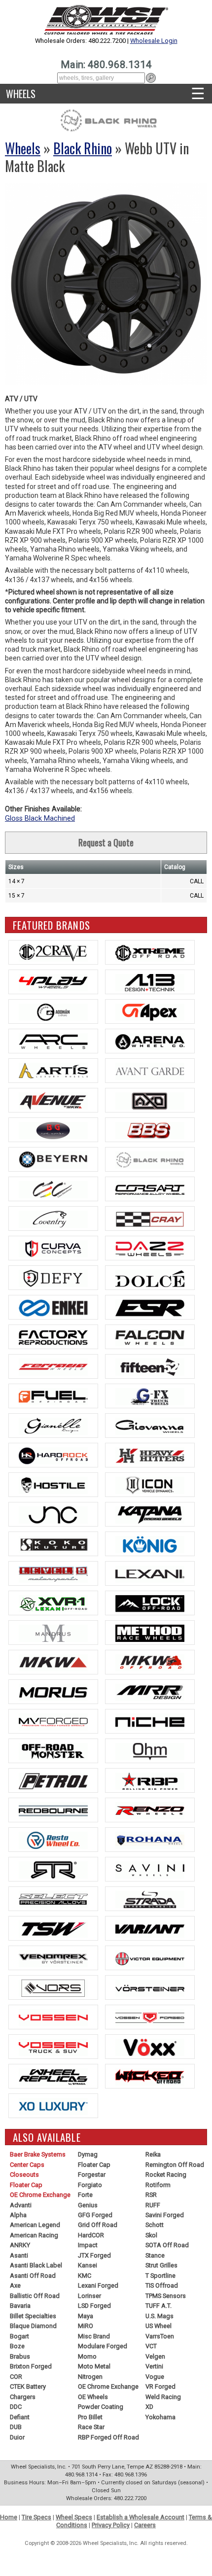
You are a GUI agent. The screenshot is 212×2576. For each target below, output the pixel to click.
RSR (151, 2195)
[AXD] (150, 1100)
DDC (16, 2407)
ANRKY (20, 2245)
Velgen (155, 2356)
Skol (151, 2235)
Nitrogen (90, 2377)
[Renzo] (150, 1810)
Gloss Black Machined (40, 818)
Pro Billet (90, 2417)
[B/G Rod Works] (53, 1130)
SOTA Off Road (167, 2245)
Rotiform (158, 2185)
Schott (155, 2225)
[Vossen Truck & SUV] (53, 2047)
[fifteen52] (150, 1366)
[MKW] (53, 1662)
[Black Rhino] (150, 1159)
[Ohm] (150, 1751)
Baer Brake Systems (38, 2154)
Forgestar (92, 2175)
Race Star (91, 2427)
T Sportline (160, 2276)
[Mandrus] (53, 1633)
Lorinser (89, 2296)
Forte (85, 2195)
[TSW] (53, 1928)
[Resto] (53, 1840)
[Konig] (150, 1544)
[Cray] (150, 1218)
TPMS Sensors (166, 2296)
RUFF (153, 2205)
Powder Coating (101, 2407)
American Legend (35, 2225)
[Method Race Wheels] (150, 1633)
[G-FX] (150, 1396)
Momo (87, 2356)
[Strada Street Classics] (150, 1899)
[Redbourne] (53, 1810)
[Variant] (150, 1928)
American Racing (34, 2235)
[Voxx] (150, 2047)
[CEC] (53, 1189)
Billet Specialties (33, 2316)
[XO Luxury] (53, 2106)
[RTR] (53, 1869)
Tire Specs (36, 2517)
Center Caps (27, 2165)
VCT (151, 2346)
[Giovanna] (150, 1426)
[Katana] (150, 1514)
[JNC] (53, 1514)
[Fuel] (53, 1396)
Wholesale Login (154, 41)
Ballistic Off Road (35, 2296)
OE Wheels (93, 2397)
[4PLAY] (53, 982)
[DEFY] (53, 1278)
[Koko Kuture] (53, 1544)
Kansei (88, 2265)
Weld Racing (163, 2397)
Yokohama (160, 2417)
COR (16, 2377)
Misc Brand (94, 2336)
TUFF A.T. (159, 2306)
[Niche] (150, 1721)
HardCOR (91, 2235)
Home (9, 2517)
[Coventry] (53, 1218)
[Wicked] (150, 2076)
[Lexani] (150, 1573)
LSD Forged (94, 2306)
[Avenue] (53, 1100)
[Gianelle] (53, 1426)
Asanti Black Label (36, 2265)
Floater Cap (26, 2185)
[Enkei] (53, 1307)
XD (149, 2407)
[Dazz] (150, 1248)
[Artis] (53, 1071)
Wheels (21, 94)
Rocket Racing (166, 2175)
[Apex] (150, 1011)
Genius (88, 2205)
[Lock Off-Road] (150, 1603)
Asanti (19, 2255)
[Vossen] (53, 2017)
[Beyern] (53, 1159)
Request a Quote (106, 842)
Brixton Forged (31, 2366)
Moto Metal (94, 2366)
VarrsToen (160, 2336)
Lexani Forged (98, 2285)
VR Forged (160, 2386)
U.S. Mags (159, 2316)
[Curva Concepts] (53, 1248)
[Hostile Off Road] (53, 1485)
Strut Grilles (161, 2265)
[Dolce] (150, 1278)
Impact (88, 2245)
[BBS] (150, 1130)
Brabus (20, 2356)
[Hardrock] (53, 1455)
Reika (153, 2154)
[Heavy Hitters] (150, 1455)
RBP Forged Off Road (108, 2437)
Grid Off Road (98, 2225)
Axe (15, 2285)
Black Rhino (83, 148)
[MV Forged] (53, 1721)
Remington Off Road (175, 2165)
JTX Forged (94, 2255)
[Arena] (150, 1041)
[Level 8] (53, 1573)
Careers (145, 2525)
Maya (86, 2316)
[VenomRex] (53, 1958)
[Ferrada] (53, 1366)
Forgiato (90, 2185)
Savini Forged (165, 2215)
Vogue (155, 2377)
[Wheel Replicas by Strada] (53, 2076)
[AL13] (150, 982)
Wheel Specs (74, 2517)
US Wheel (159, 2326)
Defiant (20, 2417)
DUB (16, 2427)
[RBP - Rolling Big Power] (150, 1780)
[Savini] (150, 1869)
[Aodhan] (53, 1011)
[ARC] (53, 1041)
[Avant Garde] (150, 1071)
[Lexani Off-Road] (53, 1603)
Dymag (88, 2154)
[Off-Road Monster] (53, 1751)
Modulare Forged (103, 2346)
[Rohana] (150, 1840)
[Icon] (150, 1485)
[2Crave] (53, 952)
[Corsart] (150, 1189)
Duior (17, 2437)
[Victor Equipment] (150, 1958)
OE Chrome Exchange (40, 2195)
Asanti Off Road (33, 2276)
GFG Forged (95, 2215)
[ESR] (150, 1307)
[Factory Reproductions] (53, 1337)
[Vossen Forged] (150, 2017)
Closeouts (24, 2175)
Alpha (18, 2215)
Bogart (19, 2336)
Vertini (154, 2366)
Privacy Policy (111, 2525)
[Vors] (53, 1987)
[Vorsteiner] (150, 1987)
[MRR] (150, 1692)
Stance (155, 2255)
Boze (17, 2346)
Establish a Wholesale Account (141, 2517)
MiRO (86, 2326)
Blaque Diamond (33, 2326)
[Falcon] (150, 1337)
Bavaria (20, 2306)
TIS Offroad (162, 2285)
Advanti (21, 2205)
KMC (85, 2276)
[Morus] (53, 1692)
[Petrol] (53, 1780)
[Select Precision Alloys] (53, 1899)
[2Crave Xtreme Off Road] (150, 952)
